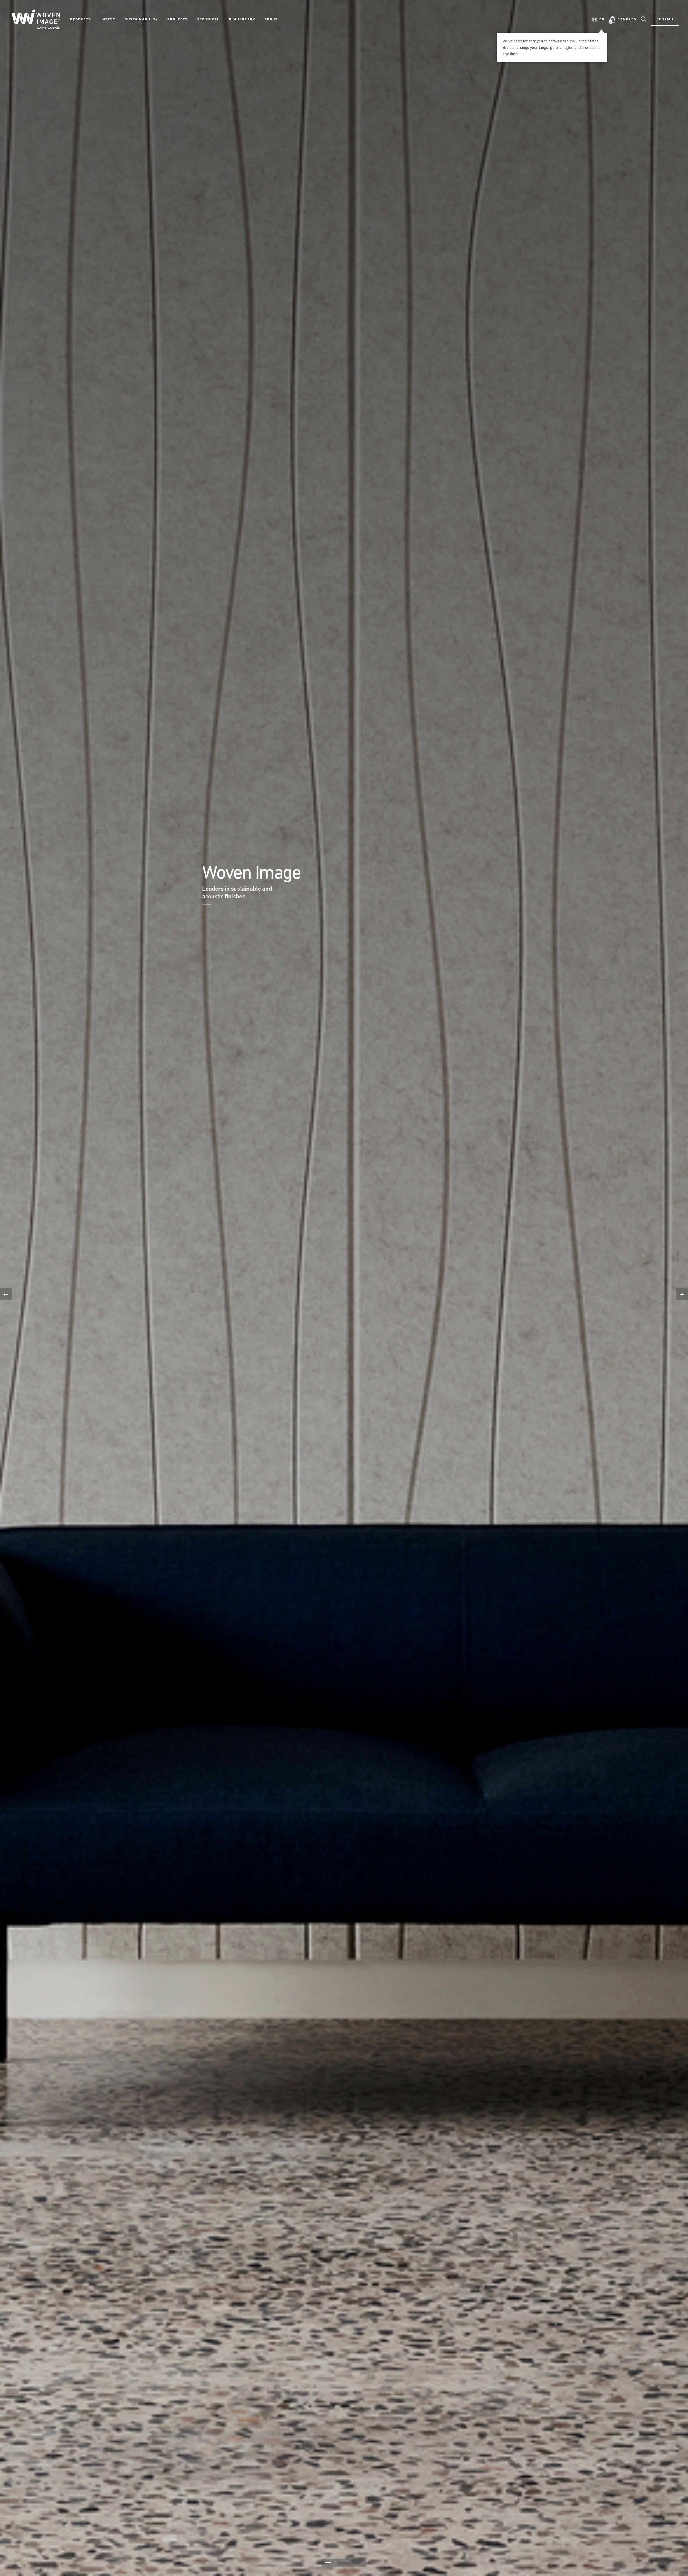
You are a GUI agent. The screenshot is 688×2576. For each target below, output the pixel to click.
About (271, 19)
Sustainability (141, 19)
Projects (178, 19)
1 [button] (328, 2563)
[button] (598, 19)
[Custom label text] (211, 905)
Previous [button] (6, 1294)
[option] (344, 1288)
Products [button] (81, 19)
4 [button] (352, 2563)
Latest (108, 19)
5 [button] (360, 2563)
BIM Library (242, 19)
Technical (208, 19)
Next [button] (682, 1294)
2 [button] (336, 2563)
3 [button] (344, 2563)
